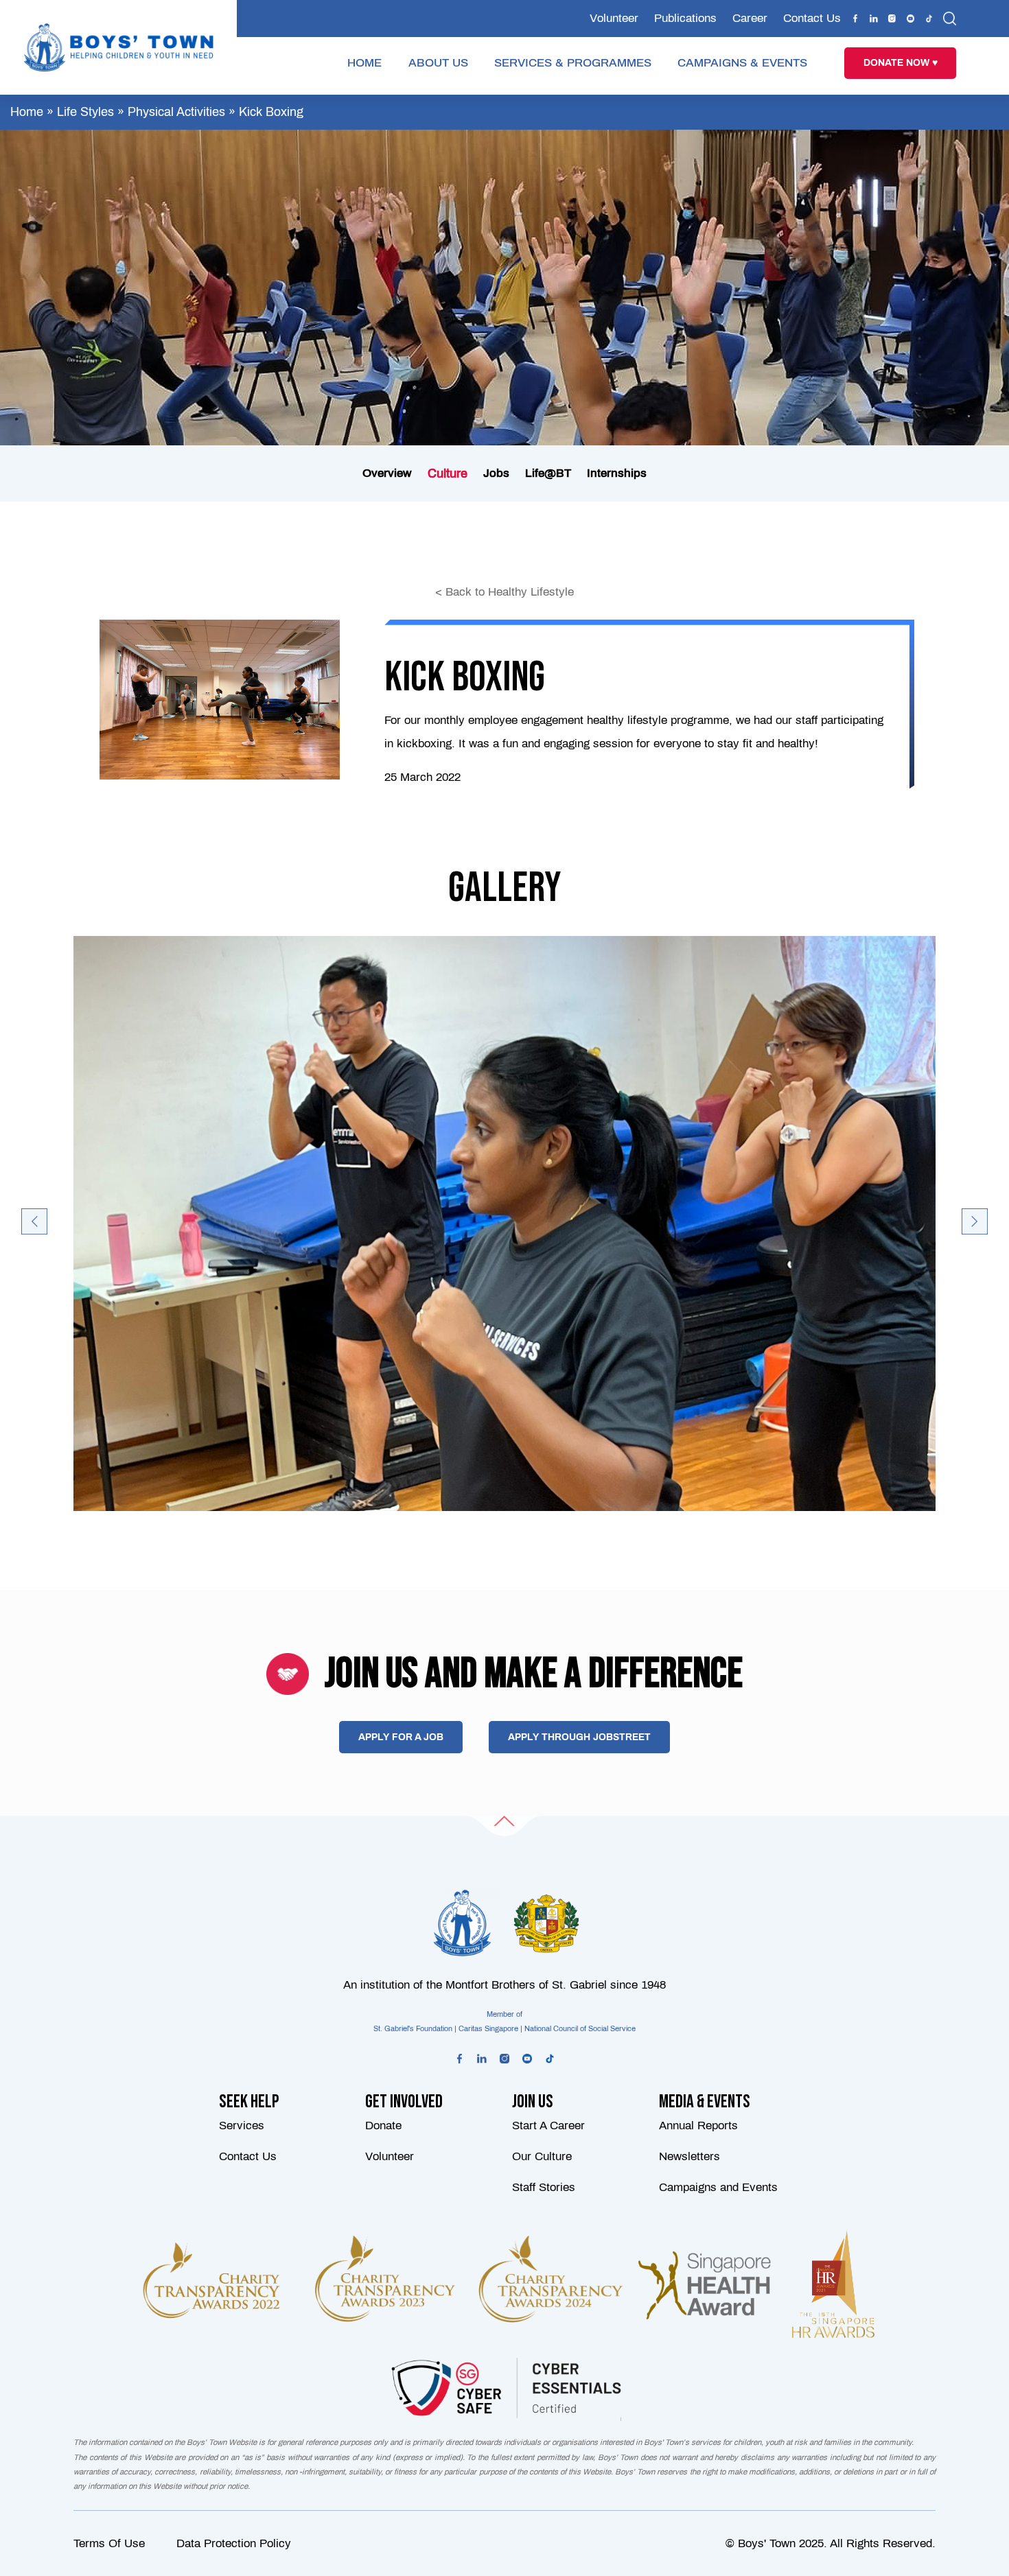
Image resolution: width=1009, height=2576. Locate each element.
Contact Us (812, 18)
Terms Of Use (109, 2543)
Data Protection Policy (234, 2543)
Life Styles (85, 112)
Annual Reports (698, 2126)
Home (27, 112)
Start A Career (548, 2126)
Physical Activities (176, 112)
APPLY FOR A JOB (401, 1737)
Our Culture (542, 2156)
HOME (364, 63)
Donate (383, 2126)
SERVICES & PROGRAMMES (573, 63)
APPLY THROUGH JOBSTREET (579, 1737)
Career (750, 18)
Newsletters (689, 2156)
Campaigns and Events (718, 2188)
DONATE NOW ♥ (901, 63)
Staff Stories (544, 2188)
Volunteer (614, 18)
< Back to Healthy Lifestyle (505, 592)
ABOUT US (438, 63)
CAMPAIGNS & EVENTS (742, 63)
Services (242, 2126)
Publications (685, 18)
